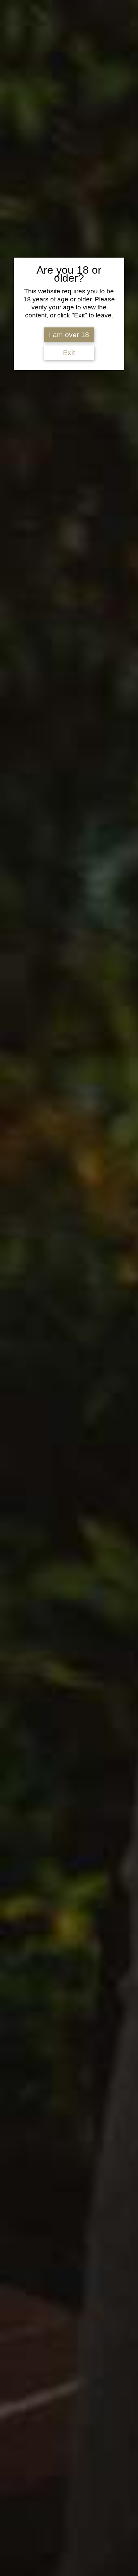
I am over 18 (69, 335)
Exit (69, 353)
